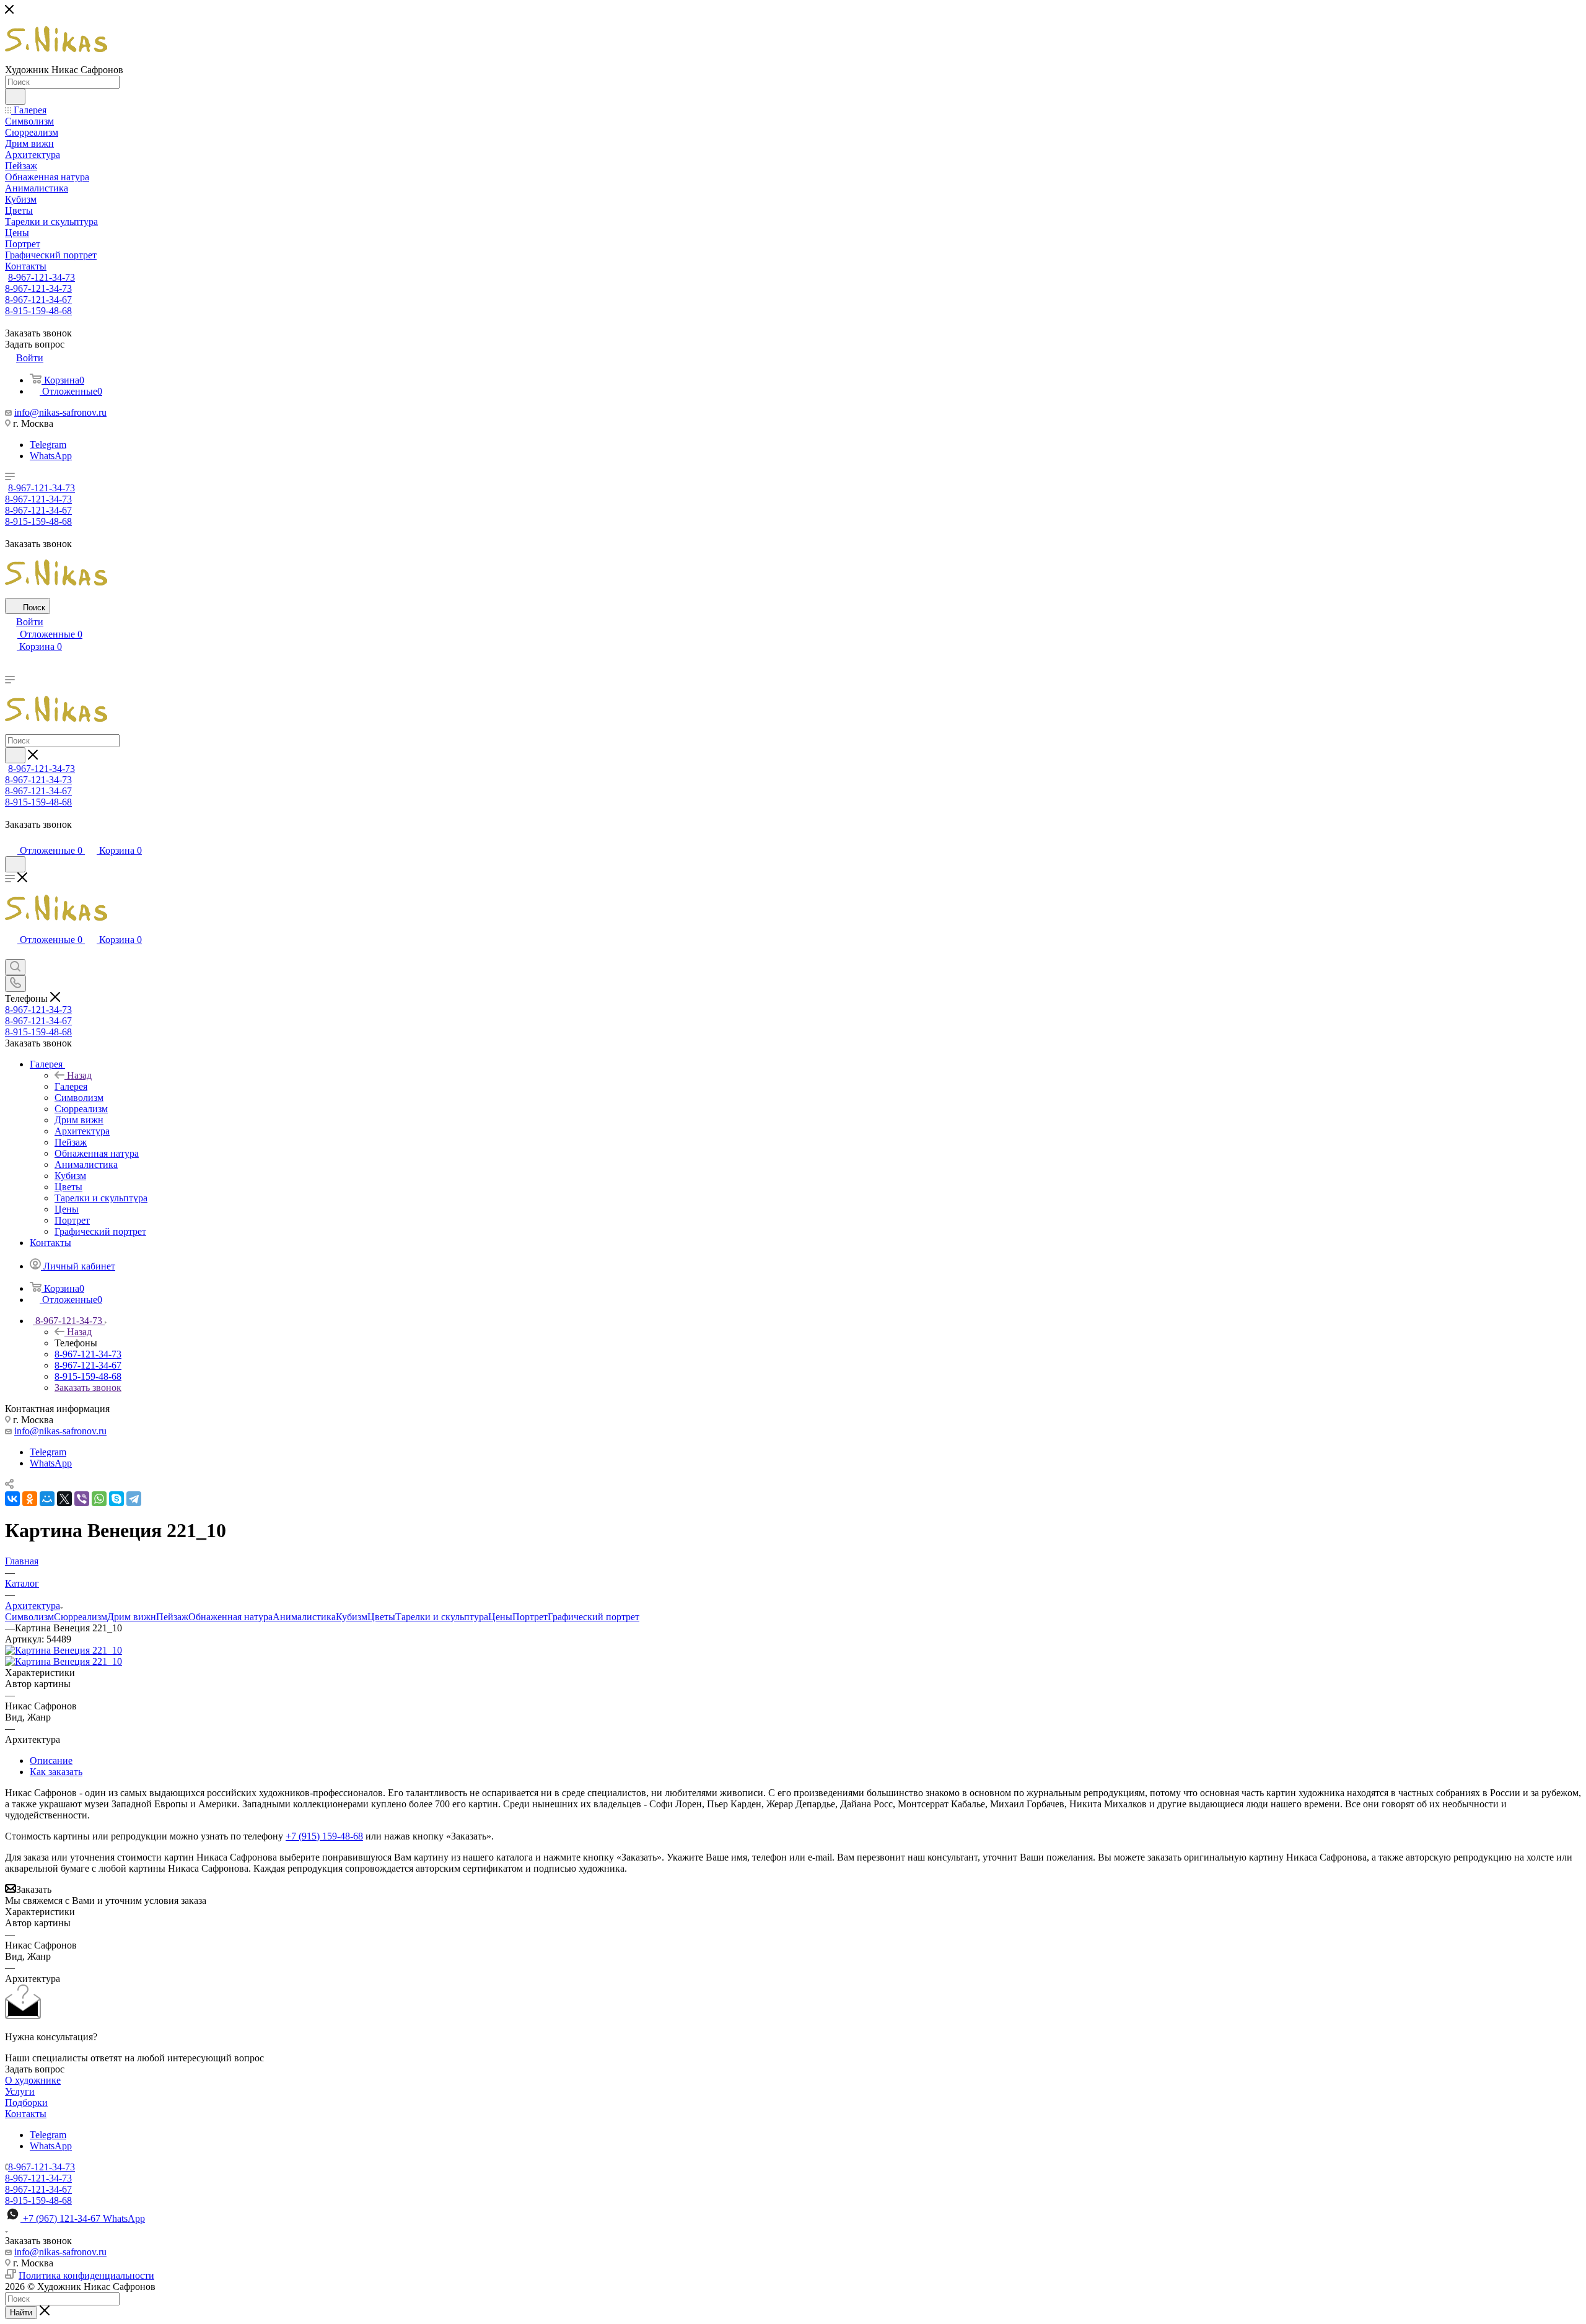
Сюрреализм (81, 1617)
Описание (51, 1761)
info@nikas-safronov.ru (60, 412)
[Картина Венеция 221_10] (64, 1650)
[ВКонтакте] (12, 1499)
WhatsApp (51, 456)
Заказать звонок (88, 1388)
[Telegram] (134, 1499)
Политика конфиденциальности (86, 2275)
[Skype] (116, 1499)
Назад (79, 1075)
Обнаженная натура (230, 1617)
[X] (64, 1499)
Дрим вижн (132, 1617)
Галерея (71, 1086)
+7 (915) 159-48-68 (324, 1836)
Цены (500, 1617)
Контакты (26, 2114)
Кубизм (352, 1617)
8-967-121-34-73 (42, 277)
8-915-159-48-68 (38, 311)
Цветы (381, 1617)
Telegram (48, 445)
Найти (21, 2313)
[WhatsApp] (99, 1499)
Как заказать (56, 1772)
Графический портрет (594, 1617)
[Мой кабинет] (11, 838)
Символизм (29, 1617)
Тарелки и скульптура (442, 1617)
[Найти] (15, 97)
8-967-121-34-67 (38, 300)
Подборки (26, 2103)
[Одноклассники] (30, 1499)
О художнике (33, 2080)
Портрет (530, 1617)
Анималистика (304, 1617)
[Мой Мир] (47, 1499)
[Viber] (82, 1499)
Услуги (20, 2091)
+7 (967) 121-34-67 (84, 2218)
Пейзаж (172, 1617)
